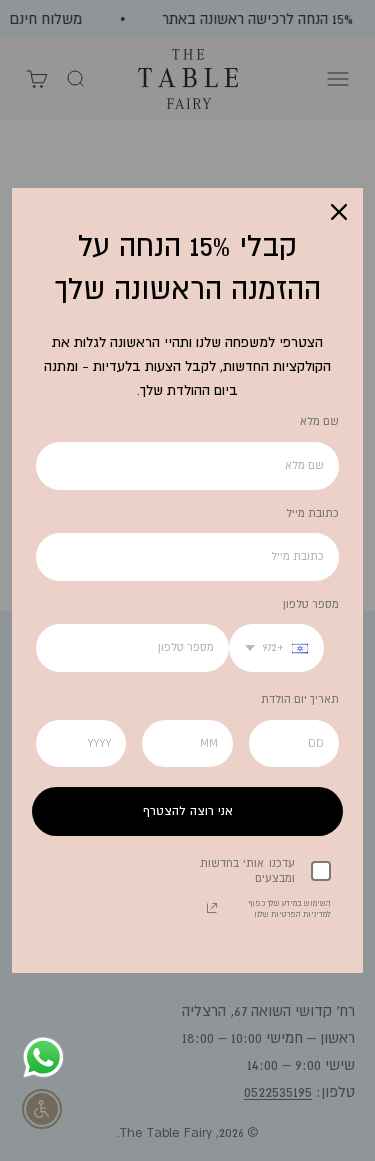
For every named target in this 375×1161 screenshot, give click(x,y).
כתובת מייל (312, 513)
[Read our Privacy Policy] (212, 908)
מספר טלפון (311, 604)
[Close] (339, 212)
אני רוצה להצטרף (188, 811)
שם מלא (319, 421)
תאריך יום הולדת (300, 699)
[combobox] (276, 648)
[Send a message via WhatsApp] (43, 1057)
